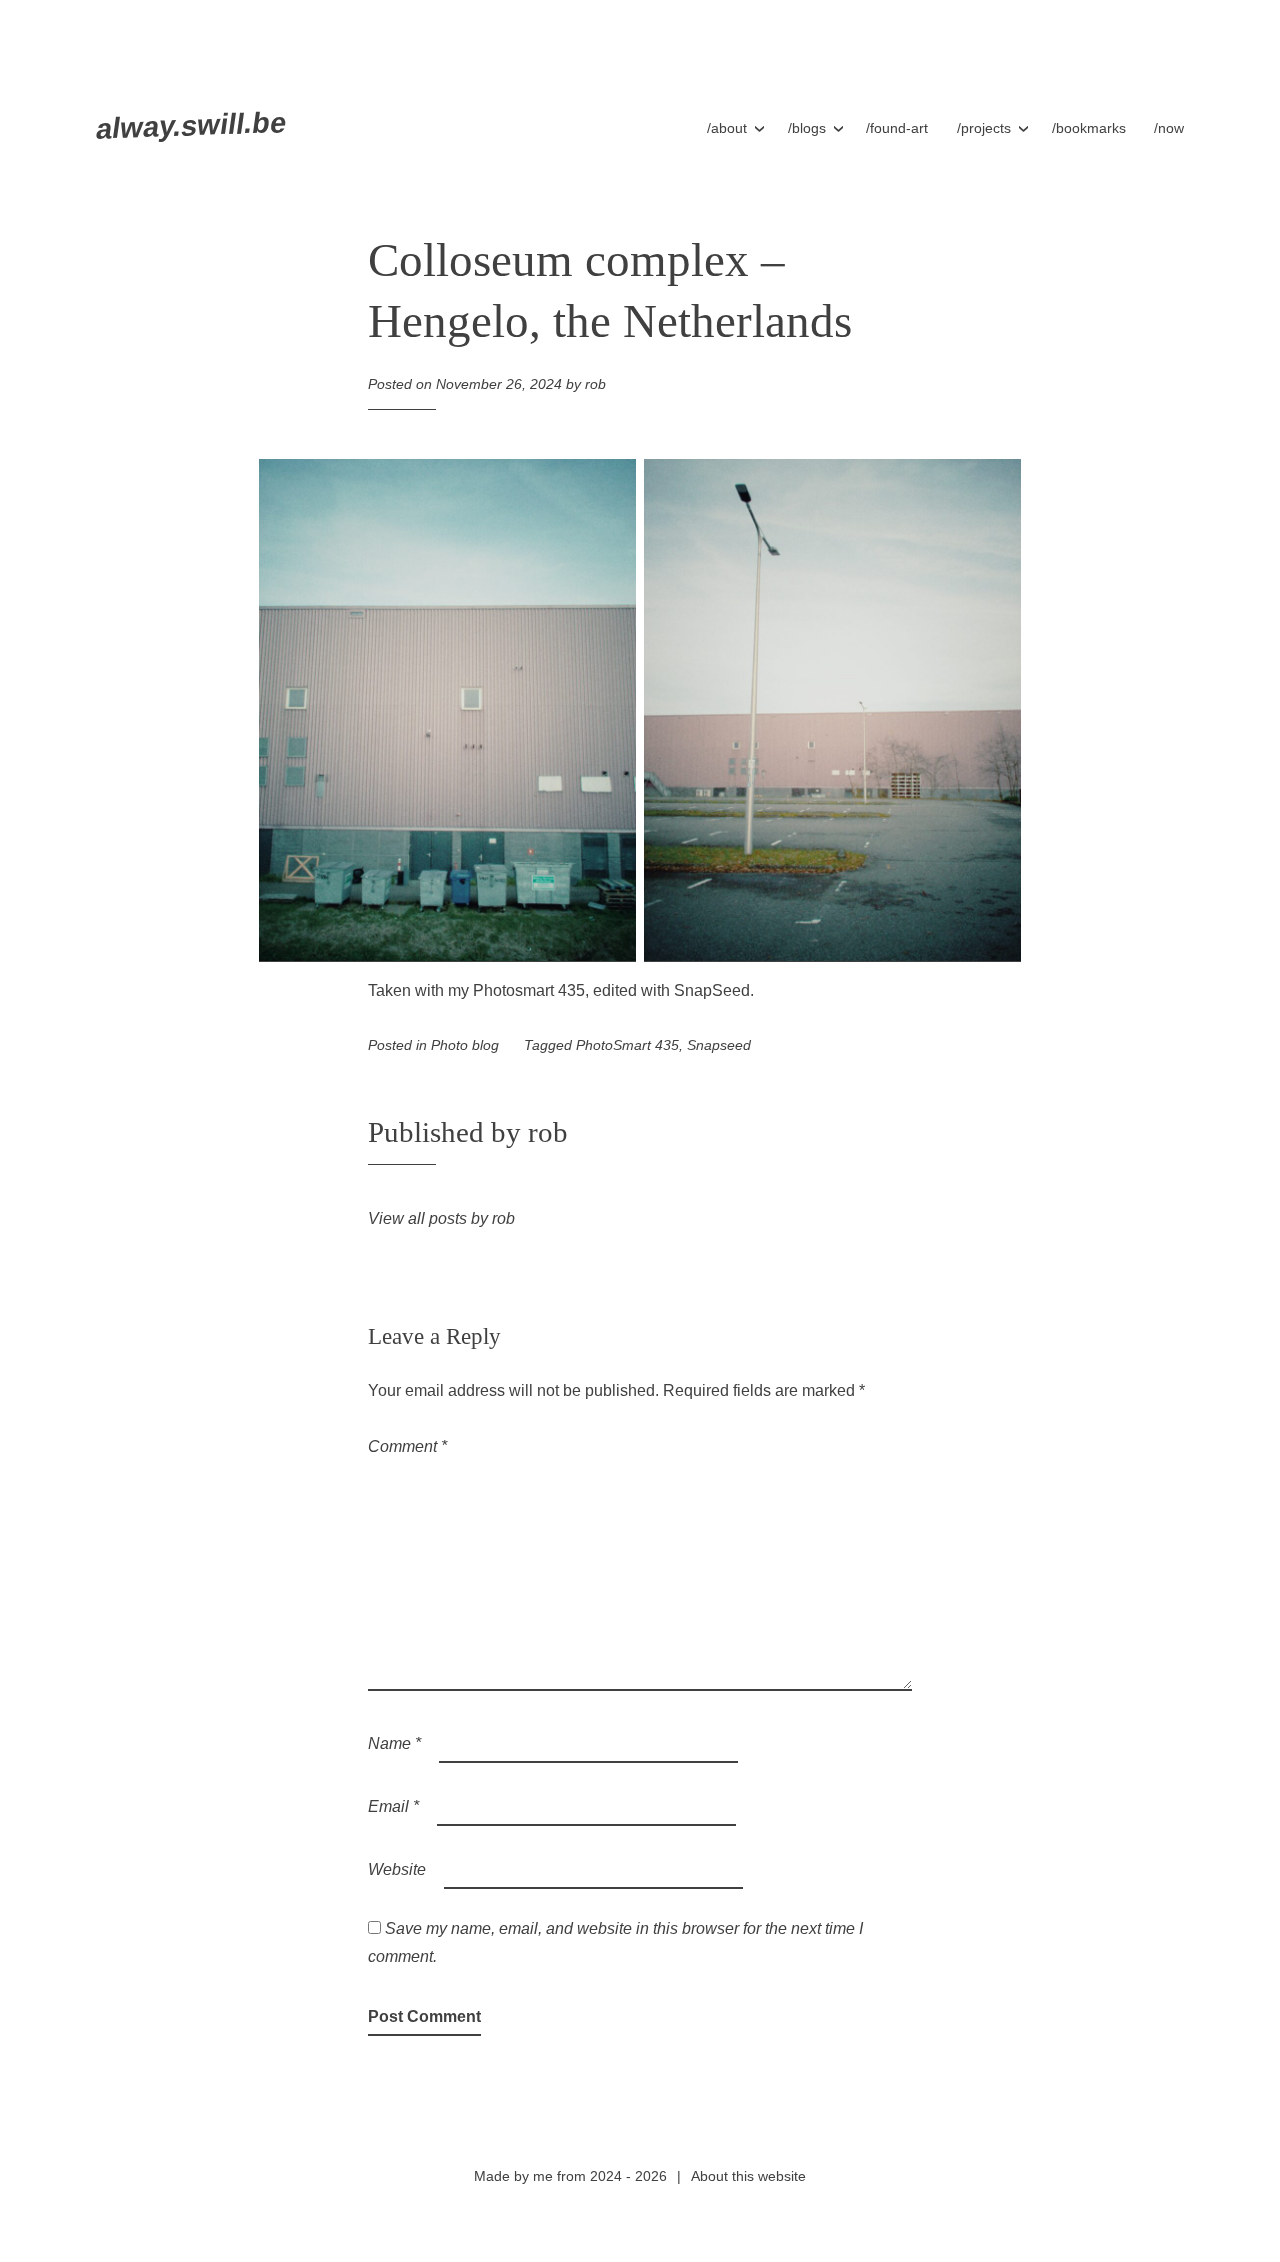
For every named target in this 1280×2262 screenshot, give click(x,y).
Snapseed (719, 1045)
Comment (407, 1446)
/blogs (807, 128)
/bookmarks (1089, 128)
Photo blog (465, 1045)
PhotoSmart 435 (627, 1045)
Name (394, 1743)
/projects (984, 128)
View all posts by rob (441, 1218)
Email (393, 1806)
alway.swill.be (191, 125)
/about (727, 128)
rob (595, 384)
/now (1169, 128)
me (543, 2176)
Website (397, 1869)
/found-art (897, 128)
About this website (748, 2176)
